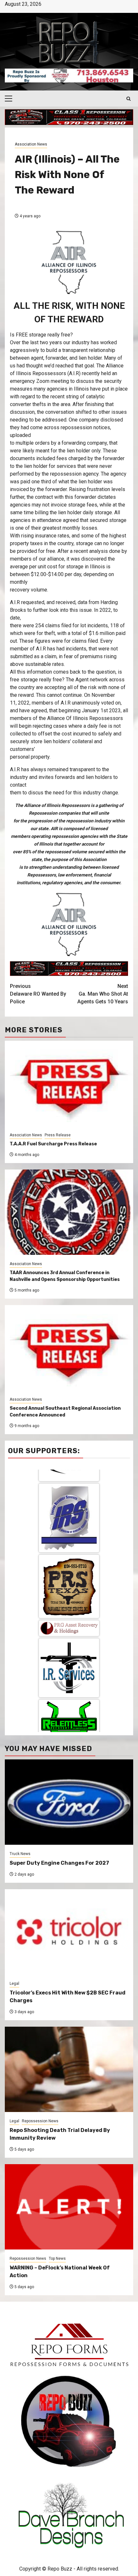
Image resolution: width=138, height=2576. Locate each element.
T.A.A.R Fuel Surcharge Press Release (53, 1144)
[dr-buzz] (69, 1710)
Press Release (58, 1135)
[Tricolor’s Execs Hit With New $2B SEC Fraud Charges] (69, 1932)
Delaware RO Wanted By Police (38, 994)
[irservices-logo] (69, 1553)
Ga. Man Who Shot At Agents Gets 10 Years (103, 994)
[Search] (129, 99)
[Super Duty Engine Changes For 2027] (69, 1802)
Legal (14, 1984)
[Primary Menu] (11, 99)
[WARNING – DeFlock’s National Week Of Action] (69, 2207)
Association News (31, 144)
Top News (57, 2259)
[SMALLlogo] (69, 1514)
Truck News (20, 1854)
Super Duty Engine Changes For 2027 (59, 1863)
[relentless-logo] (69, 1603)
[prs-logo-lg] (69, 1472)
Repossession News (40, 2121)
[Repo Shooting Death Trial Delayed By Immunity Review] (69, 2069)
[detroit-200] (69, 1653)
